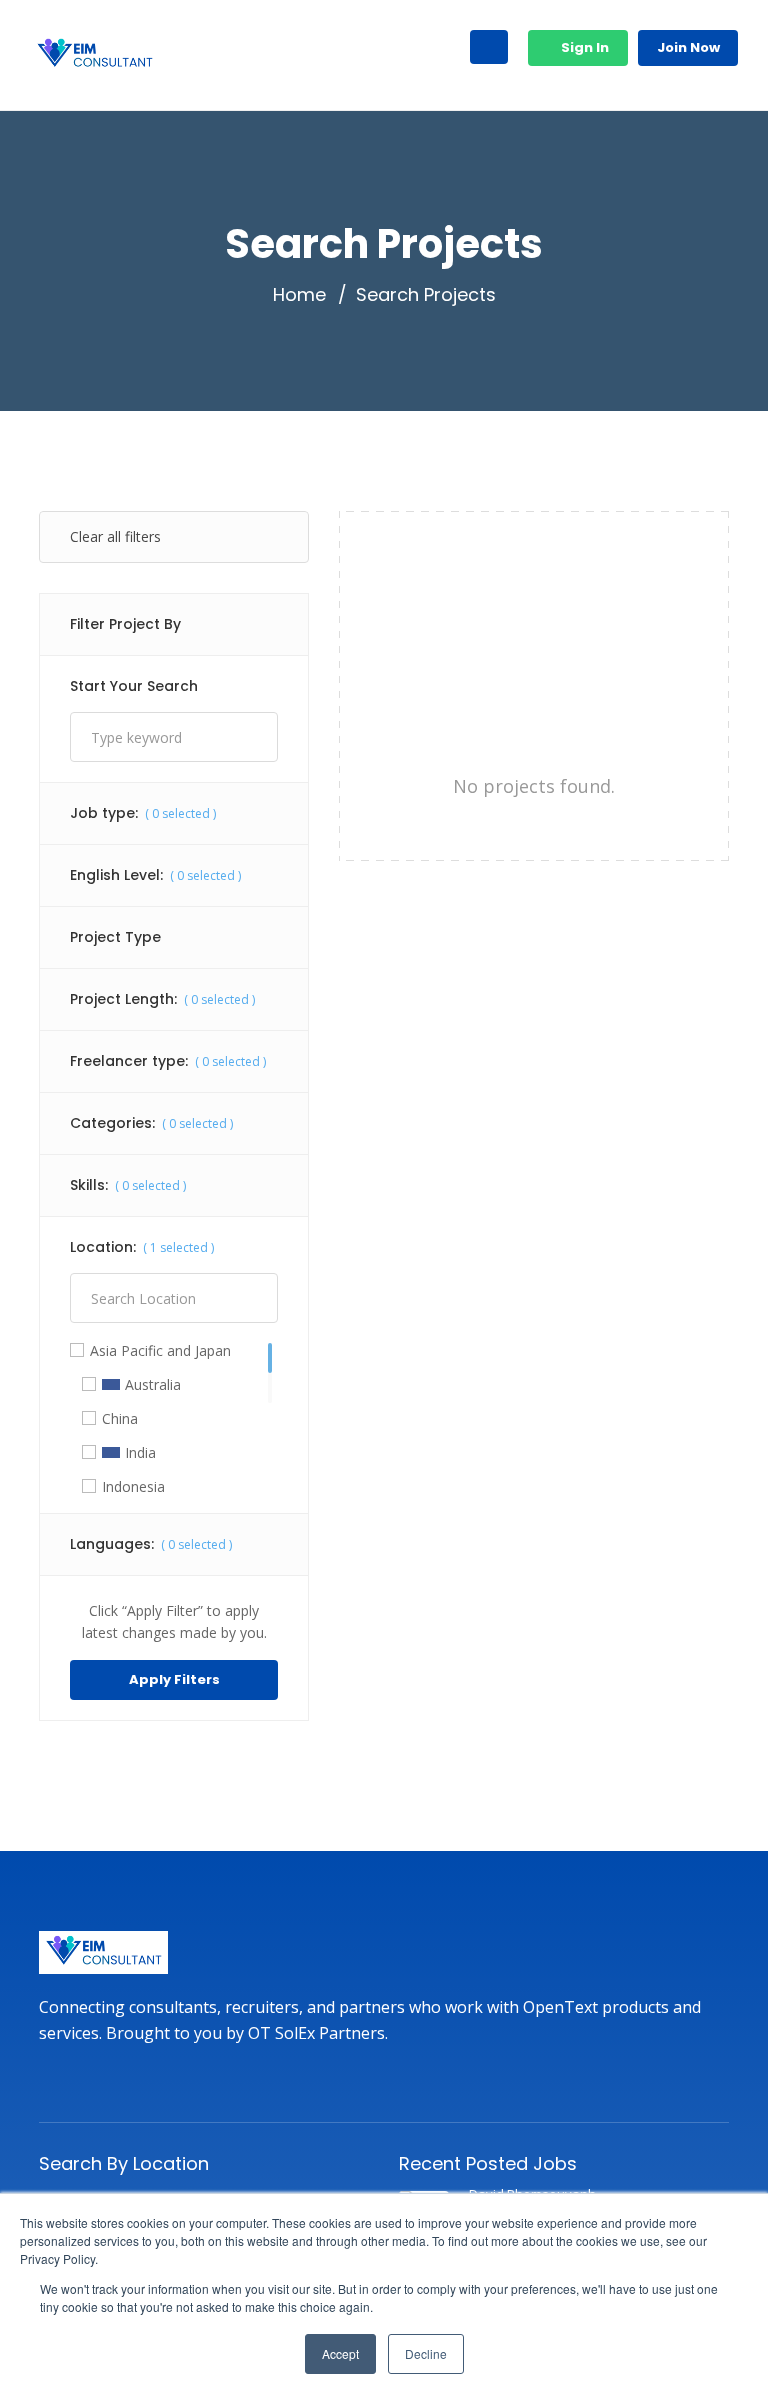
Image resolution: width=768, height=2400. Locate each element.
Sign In (583, 47)
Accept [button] (340, 2353)
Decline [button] (426, 2353)
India (140, 1453)
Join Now (688, 47)
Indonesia (133, 1487)
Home (299, 295)
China (120, 1419)
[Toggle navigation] (489, 47)
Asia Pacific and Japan (160, 1351)
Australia (153, 1385)
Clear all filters (115, 536)
